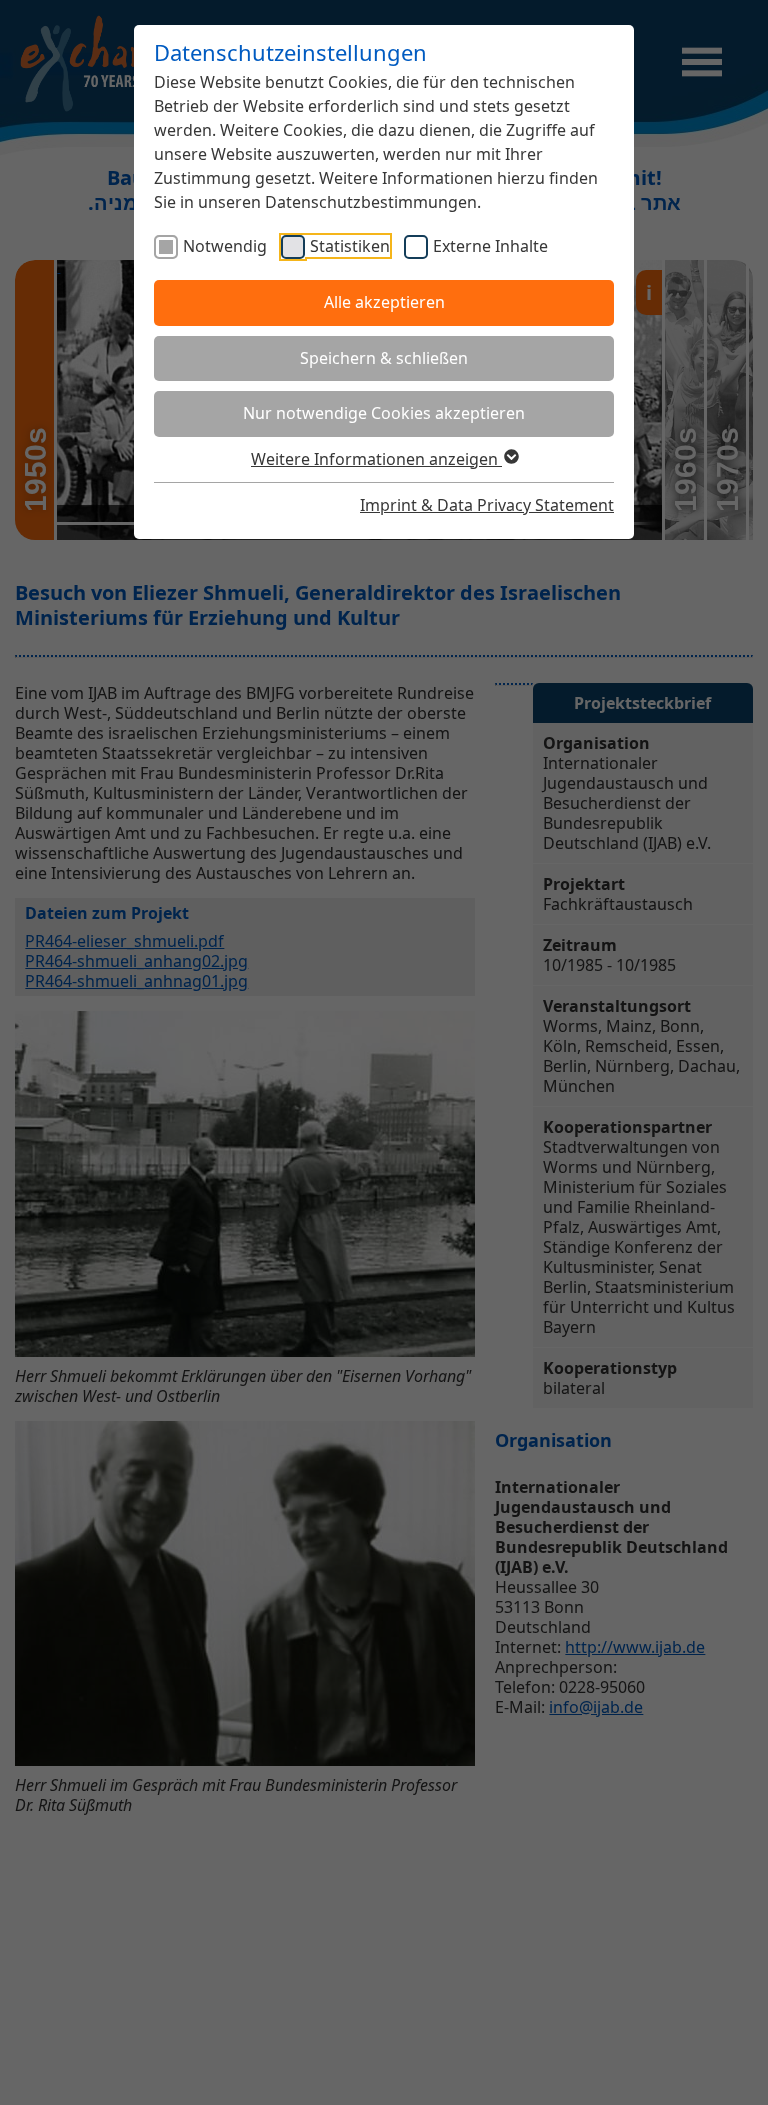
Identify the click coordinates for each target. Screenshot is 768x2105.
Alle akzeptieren (384, 302)
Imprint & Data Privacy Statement (487, 505)
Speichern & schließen (384, 358)
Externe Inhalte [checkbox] (490, 246)
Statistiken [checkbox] (350, 246)
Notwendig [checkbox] (225, 246)
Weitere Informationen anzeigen (376, 459)
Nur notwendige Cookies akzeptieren (384, 413)
